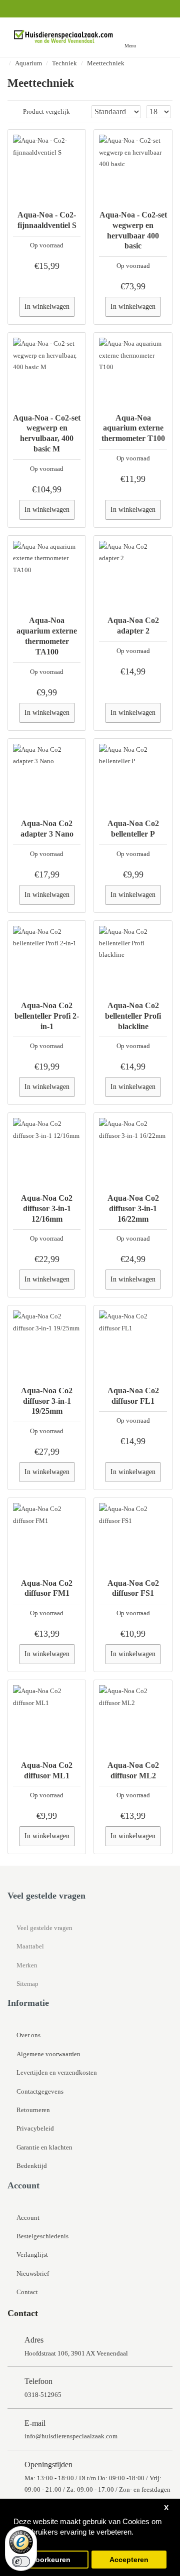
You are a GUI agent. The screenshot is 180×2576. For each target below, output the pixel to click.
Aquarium (28, 63)
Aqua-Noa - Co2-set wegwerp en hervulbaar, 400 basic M (47, 433)
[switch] (21, 2562)
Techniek (64, 63)
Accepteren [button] (129, 2560)
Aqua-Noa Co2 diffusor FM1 (47, 1588)
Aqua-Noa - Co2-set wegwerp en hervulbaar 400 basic (133, 230)
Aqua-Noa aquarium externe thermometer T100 (133, 428)
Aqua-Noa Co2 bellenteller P (133, 829)
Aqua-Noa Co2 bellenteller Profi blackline (133, 1016)
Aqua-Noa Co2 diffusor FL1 (133, 1396)
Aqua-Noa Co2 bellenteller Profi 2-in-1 (47, 1016)
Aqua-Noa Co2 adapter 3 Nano (47, 829)
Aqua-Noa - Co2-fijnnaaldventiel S (47, 220)
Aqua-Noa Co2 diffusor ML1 (47, 1770)
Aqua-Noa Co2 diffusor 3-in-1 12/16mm (47, 1208)
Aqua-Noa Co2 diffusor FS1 (133, 1588)
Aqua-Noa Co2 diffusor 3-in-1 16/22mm (133, 1208)
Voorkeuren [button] (51, 2560)
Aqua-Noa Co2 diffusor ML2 (133, 1770)
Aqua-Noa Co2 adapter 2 (133, 626)
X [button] (166, 2508)
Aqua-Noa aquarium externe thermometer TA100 (47, 636)
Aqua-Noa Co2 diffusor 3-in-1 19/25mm (47, 1401)
